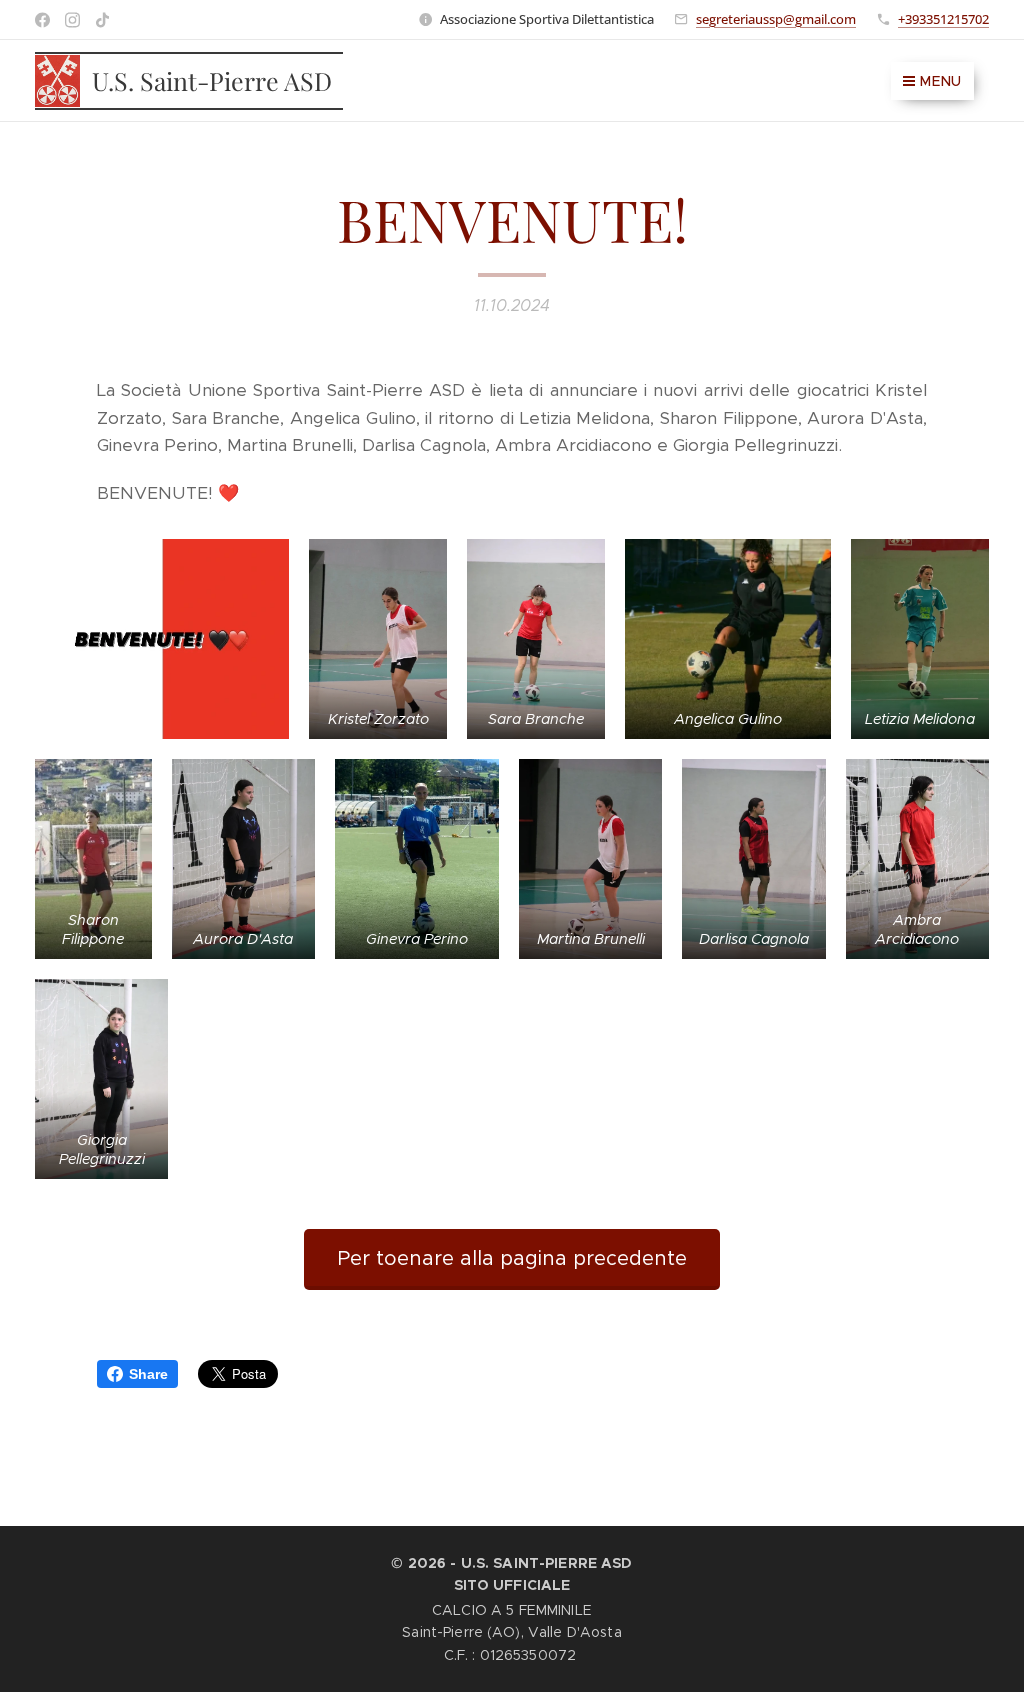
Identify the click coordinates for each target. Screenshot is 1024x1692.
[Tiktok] (102, 20)
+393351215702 (943, 19)
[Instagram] (72, 20)
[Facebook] (42, 20)
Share (148, 1374)
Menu (941, 81)
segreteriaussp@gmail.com (776, 19)
